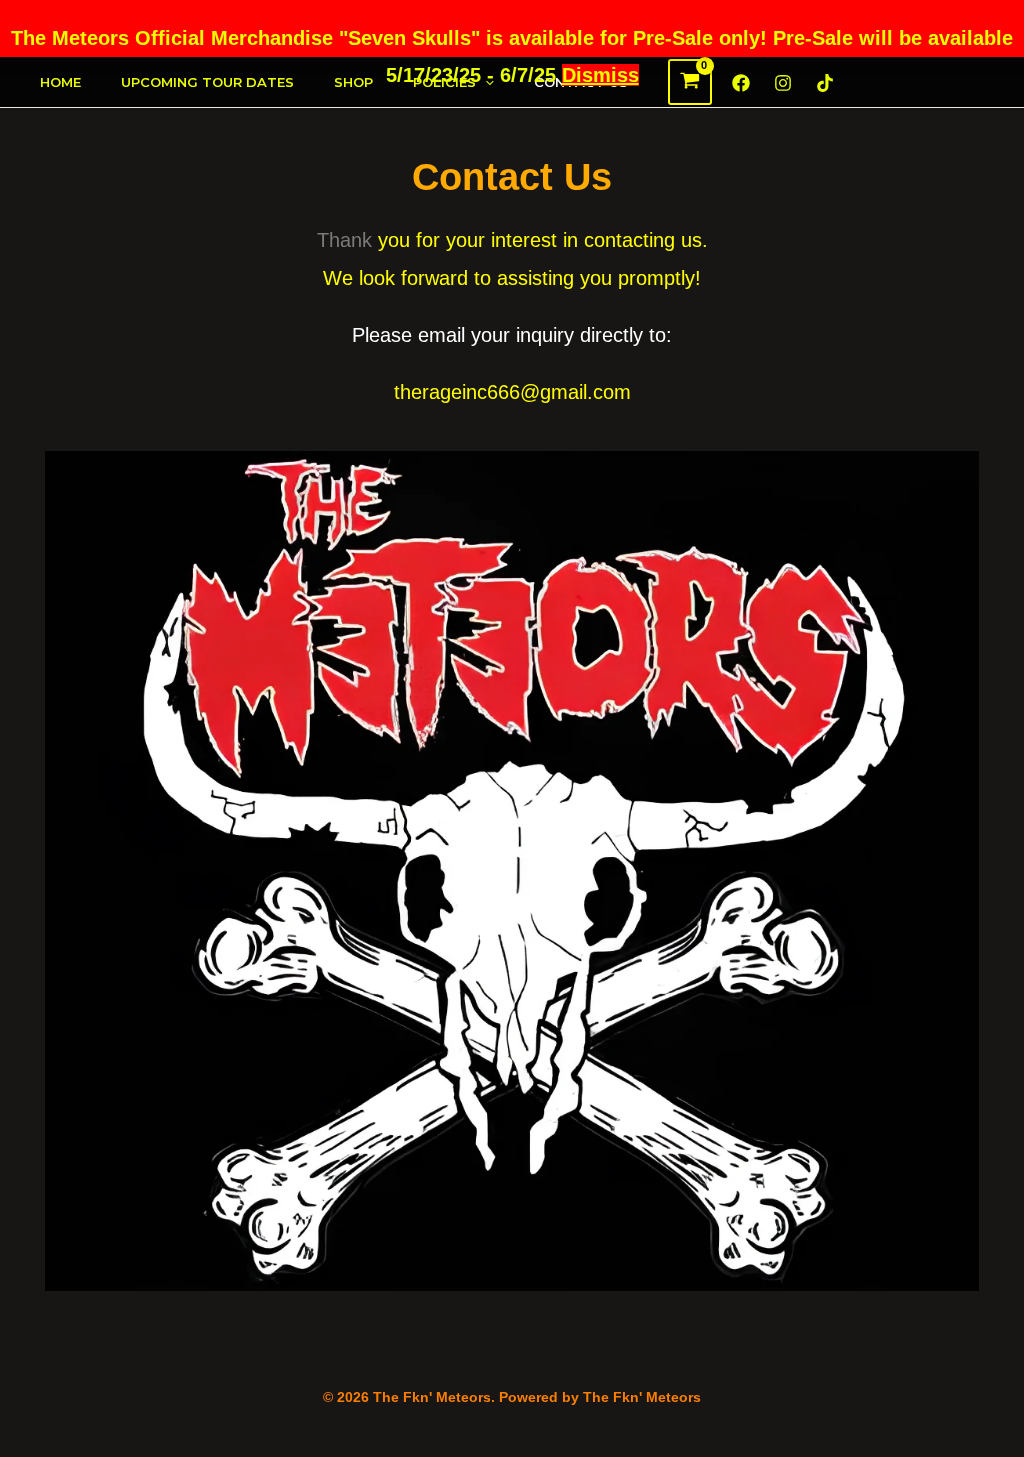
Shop (353, 82)
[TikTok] (825, 83)
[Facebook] (741, 83)
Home (60, 82)
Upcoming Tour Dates (207, 82)
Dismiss (600, 75)
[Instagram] (783, 83)
